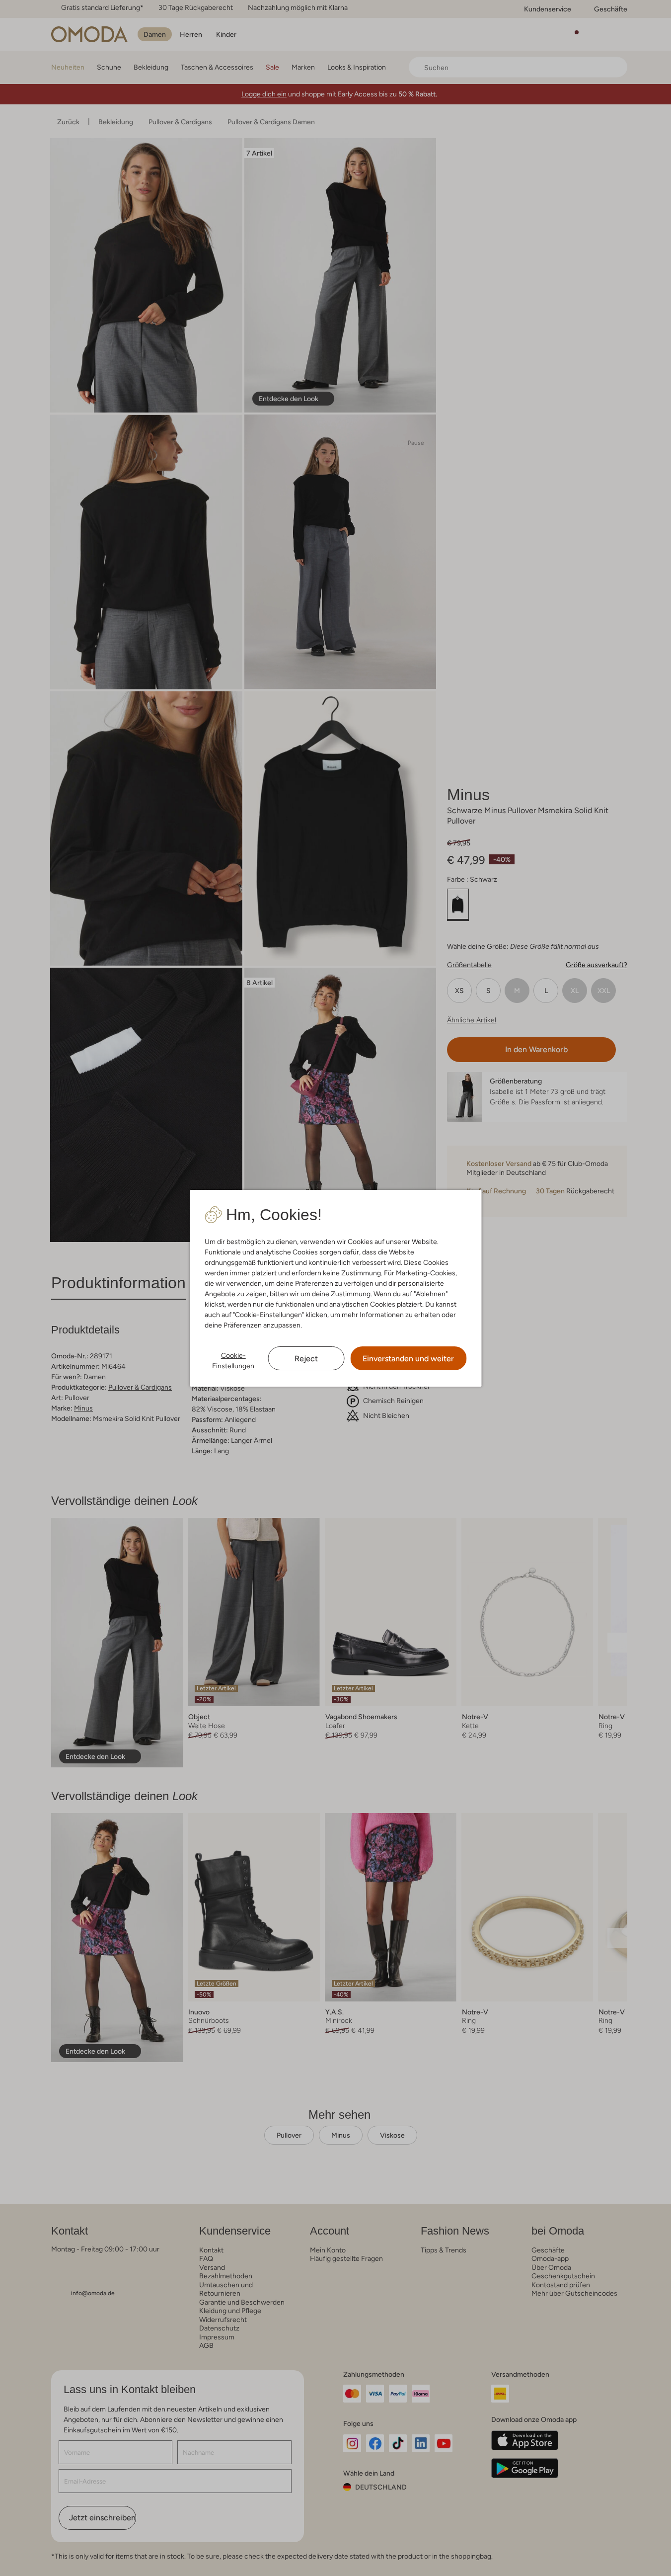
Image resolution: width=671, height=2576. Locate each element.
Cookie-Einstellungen (233, 1361)
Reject (306, 1359)
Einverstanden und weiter (408, 1359)
